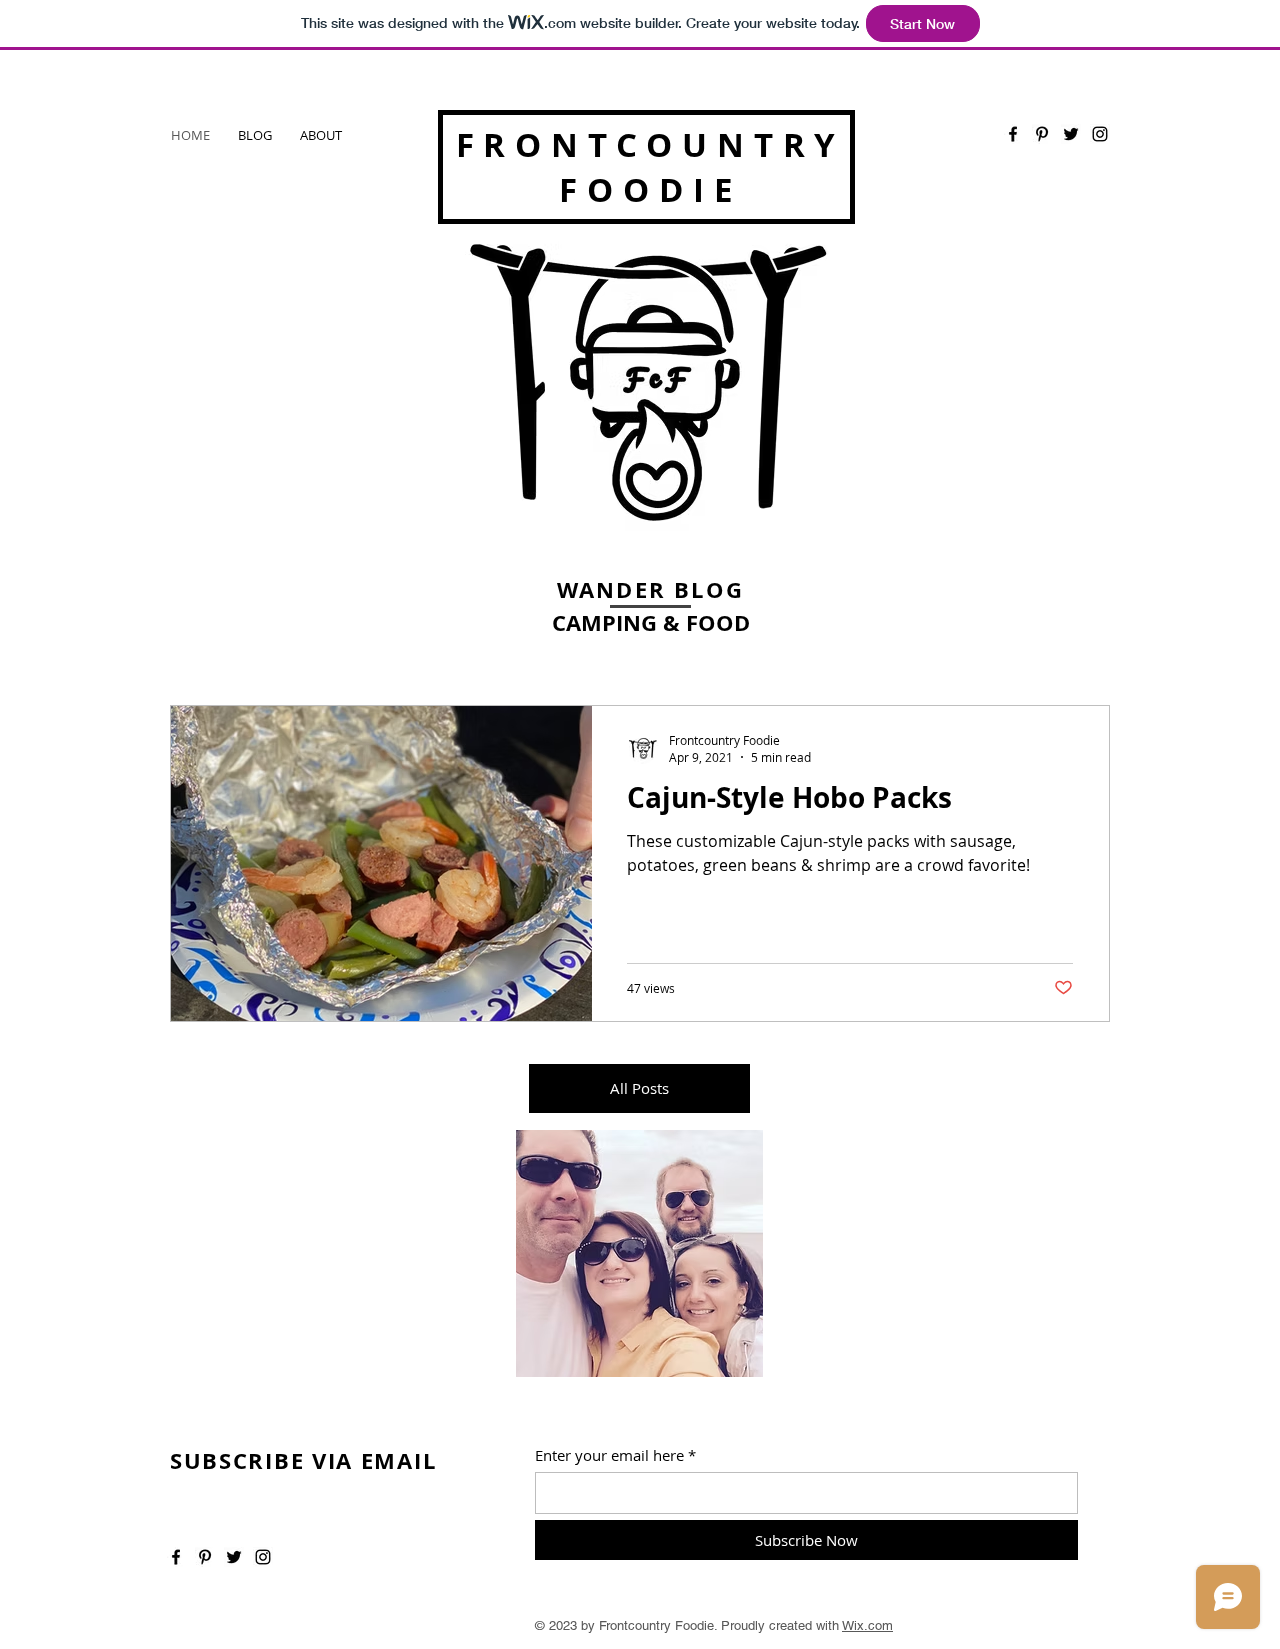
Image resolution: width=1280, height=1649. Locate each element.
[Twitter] (1071, 134)
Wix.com (867, 1625)
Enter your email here (609, 1455)
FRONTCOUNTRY (651, 144)
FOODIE (650, 189)
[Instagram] (1100, 134)
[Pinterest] (1042, 134)
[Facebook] (1013, 134)
